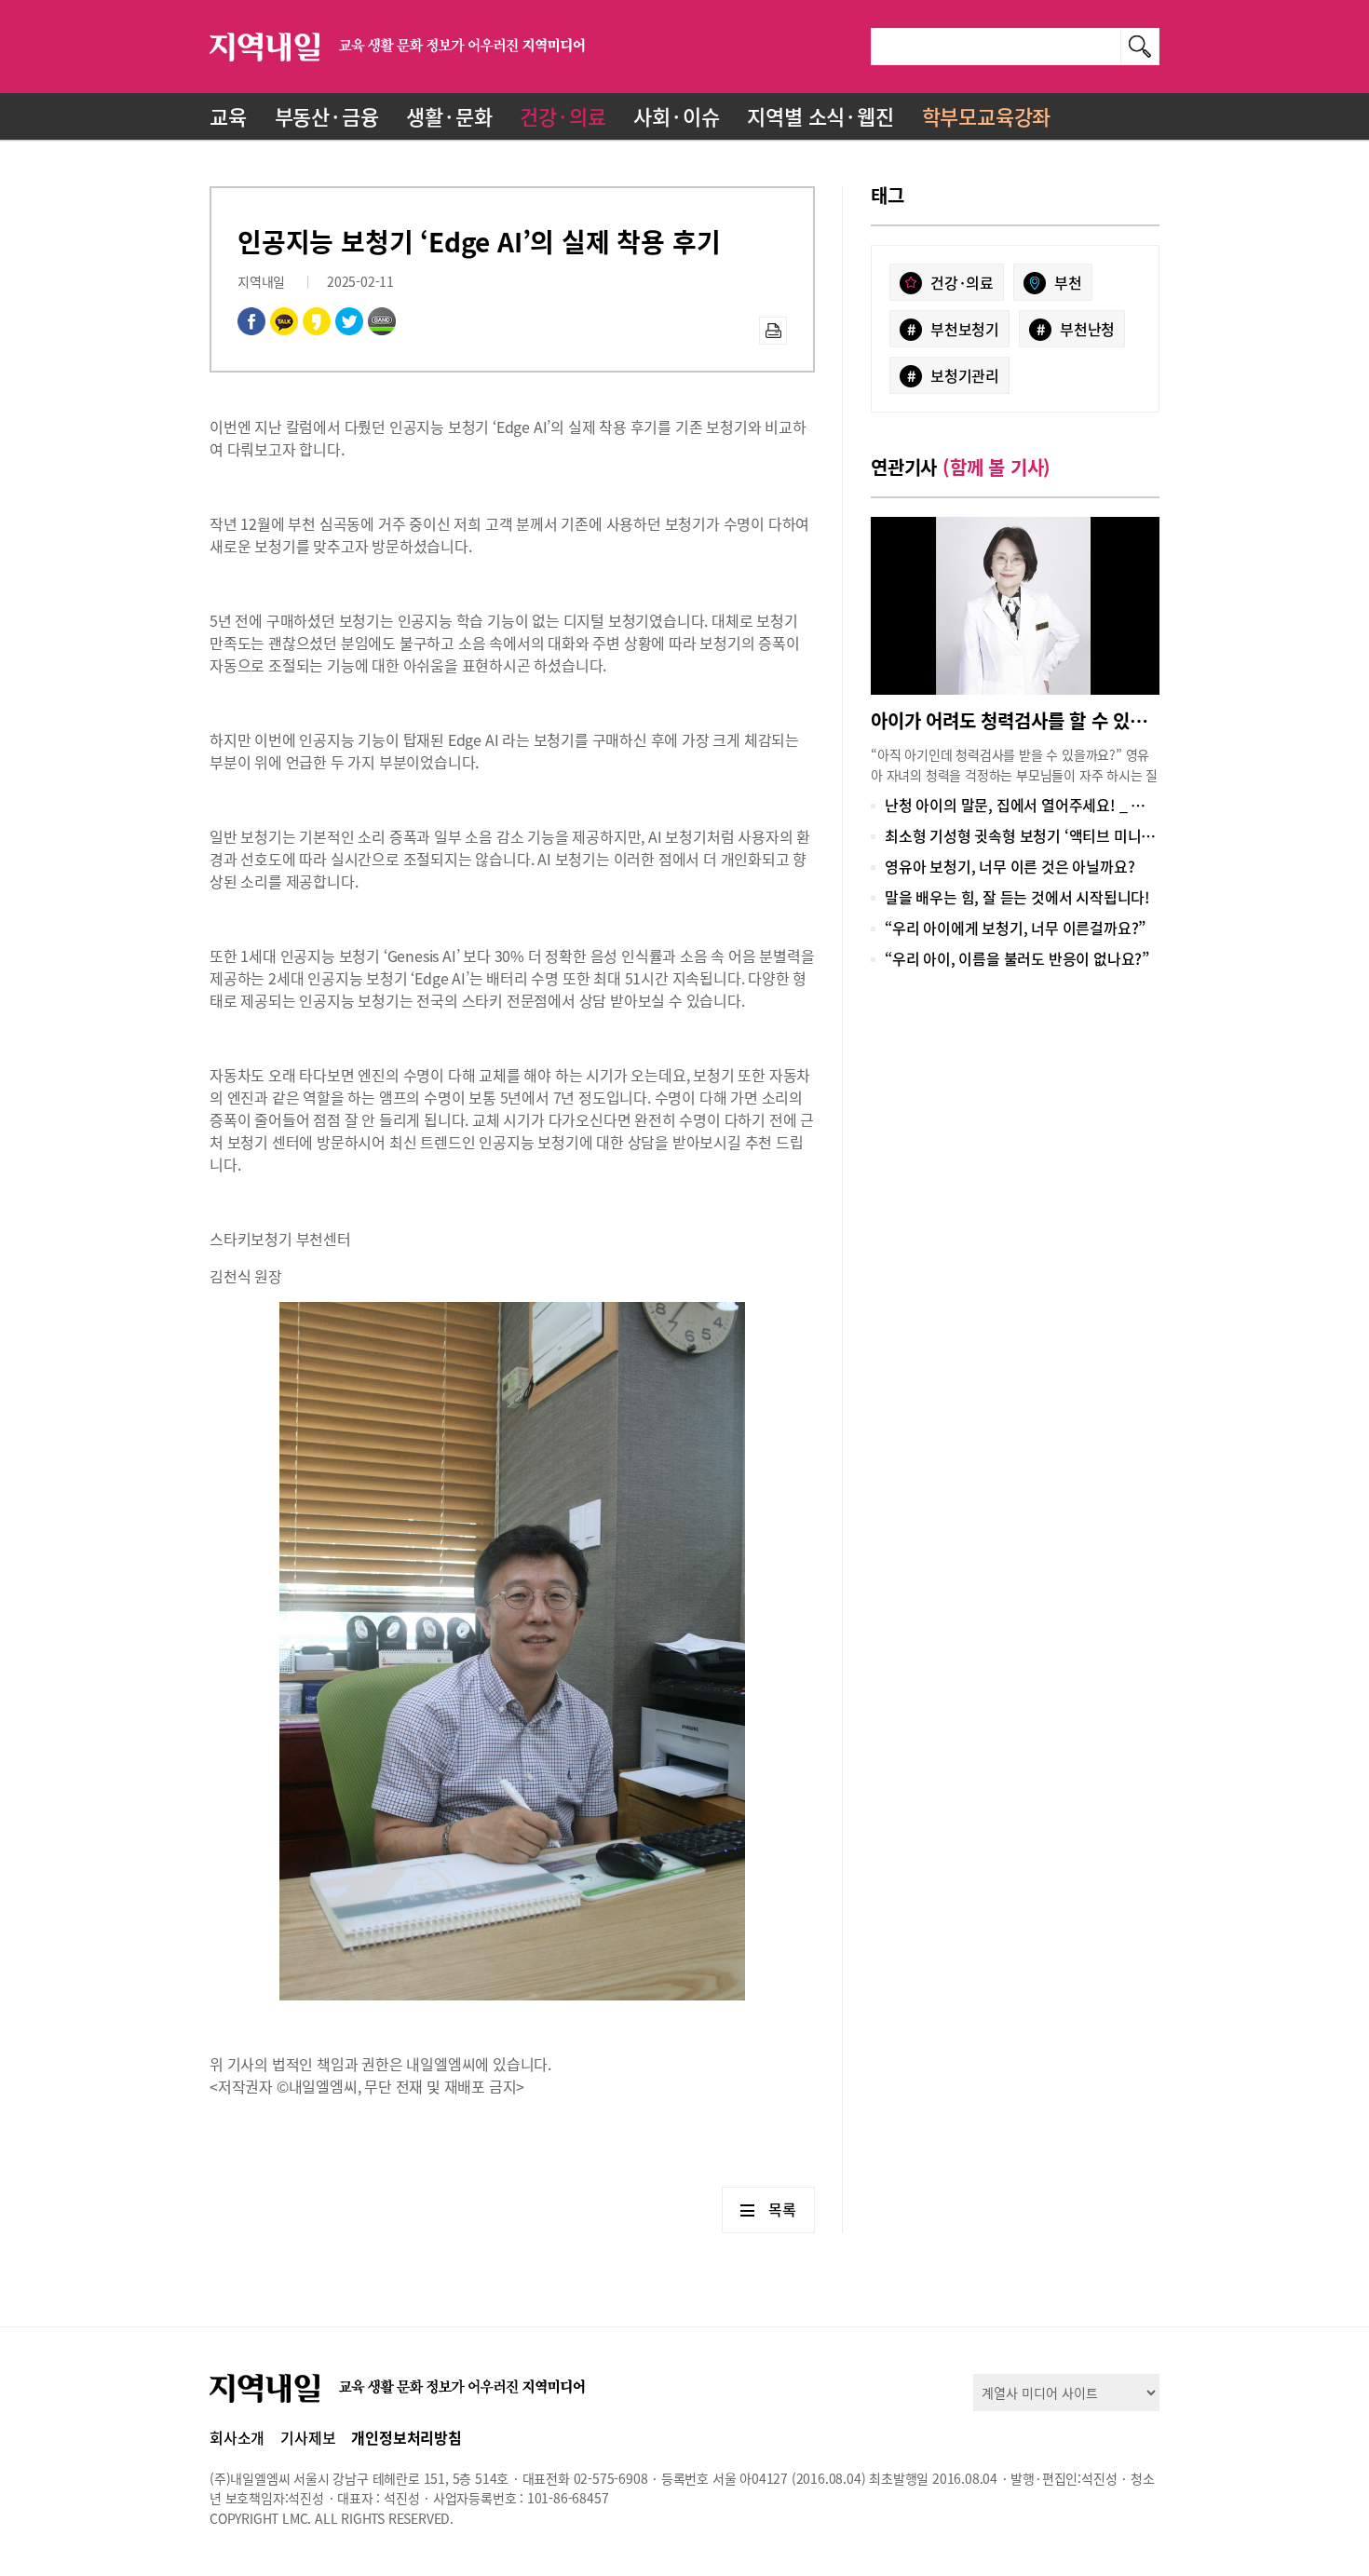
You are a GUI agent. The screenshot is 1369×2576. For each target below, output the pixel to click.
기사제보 (308, 2437)
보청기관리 (953, 375)
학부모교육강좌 (987, 116)
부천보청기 (953, 329)
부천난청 (1076, 329)
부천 (1068, 282)
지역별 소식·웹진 (820, 116)
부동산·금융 (327, 116)
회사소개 (237, 2437)
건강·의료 (563, 116)
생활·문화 (449, 116)
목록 (782, 2209)
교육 (228, 116)
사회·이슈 (676, 116)
